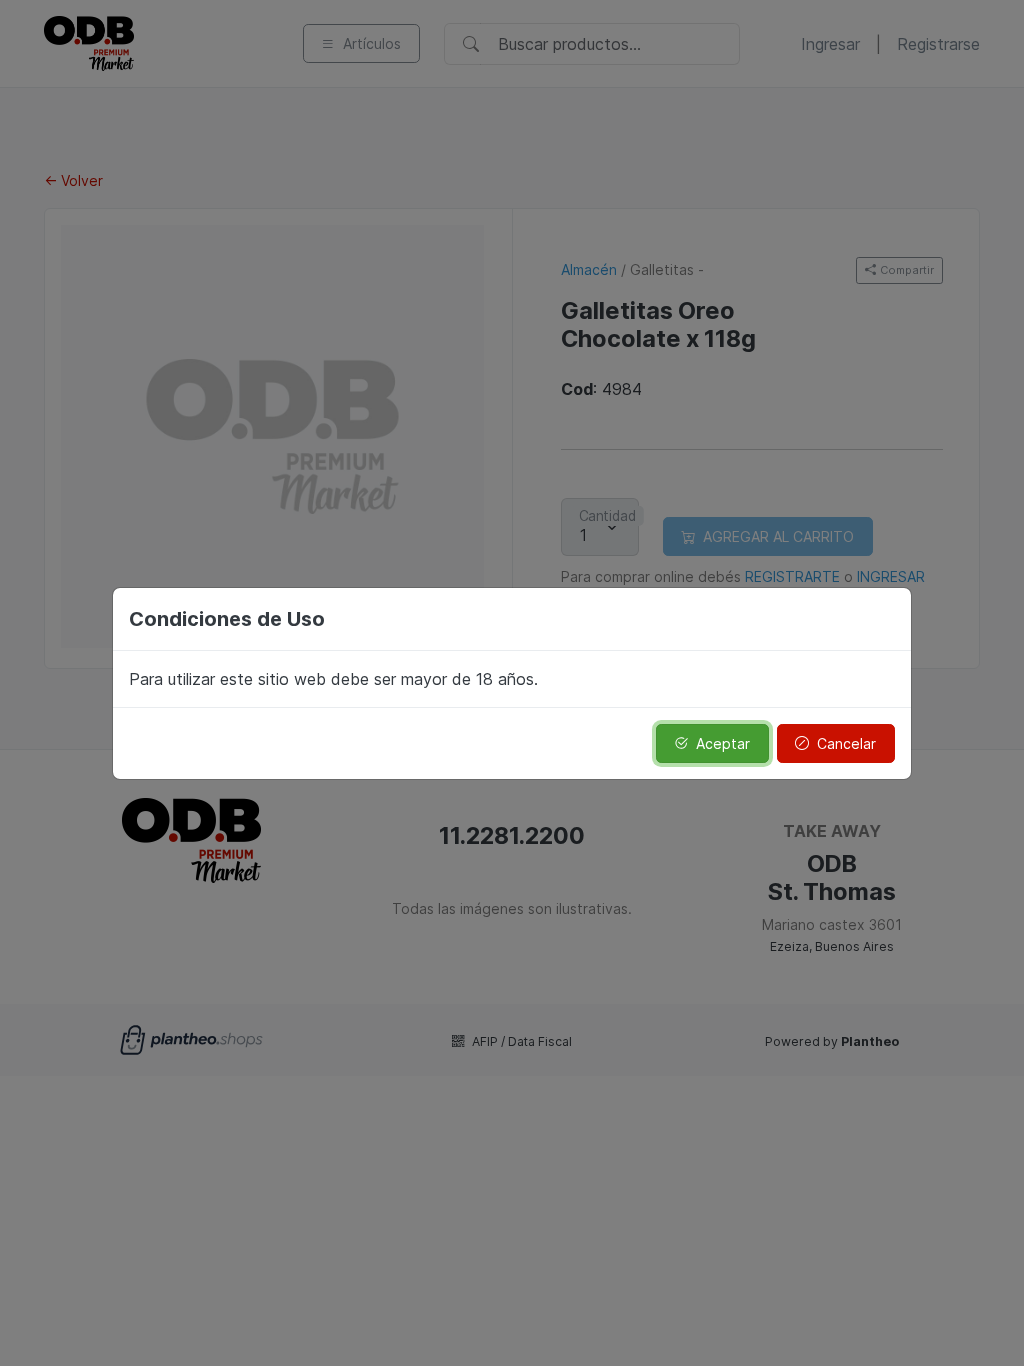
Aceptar (723, 743)
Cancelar (846, 743)
